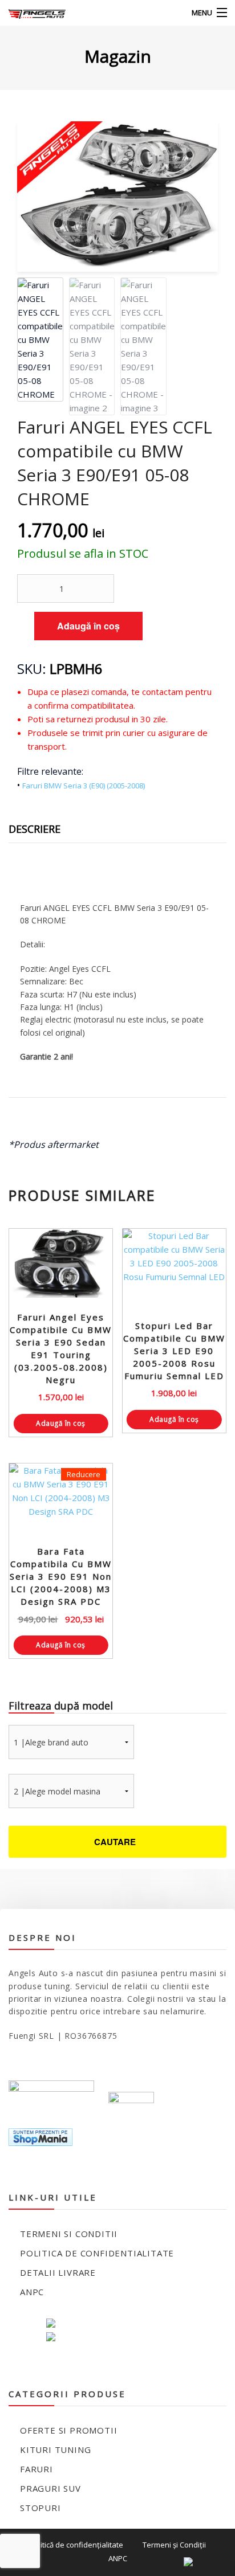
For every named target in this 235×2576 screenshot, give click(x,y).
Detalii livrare (58, 2272)
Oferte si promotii (68, 2430)
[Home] (30, 13)
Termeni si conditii (69, 2234)
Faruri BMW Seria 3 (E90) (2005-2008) (84, 786)
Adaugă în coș (88, 626)
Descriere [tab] (35, 829)
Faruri (37, 2469)
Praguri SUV (50, 2488)
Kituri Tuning (55, 2450)
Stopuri (40, 2508)
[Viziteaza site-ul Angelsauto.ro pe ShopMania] (40, 2137)
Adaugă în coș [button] (61, 1423)
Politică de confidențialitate (76, 2545)
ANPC (32, 2292)
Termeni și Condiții (174, 2545)
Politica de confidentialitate (97, 2253)
